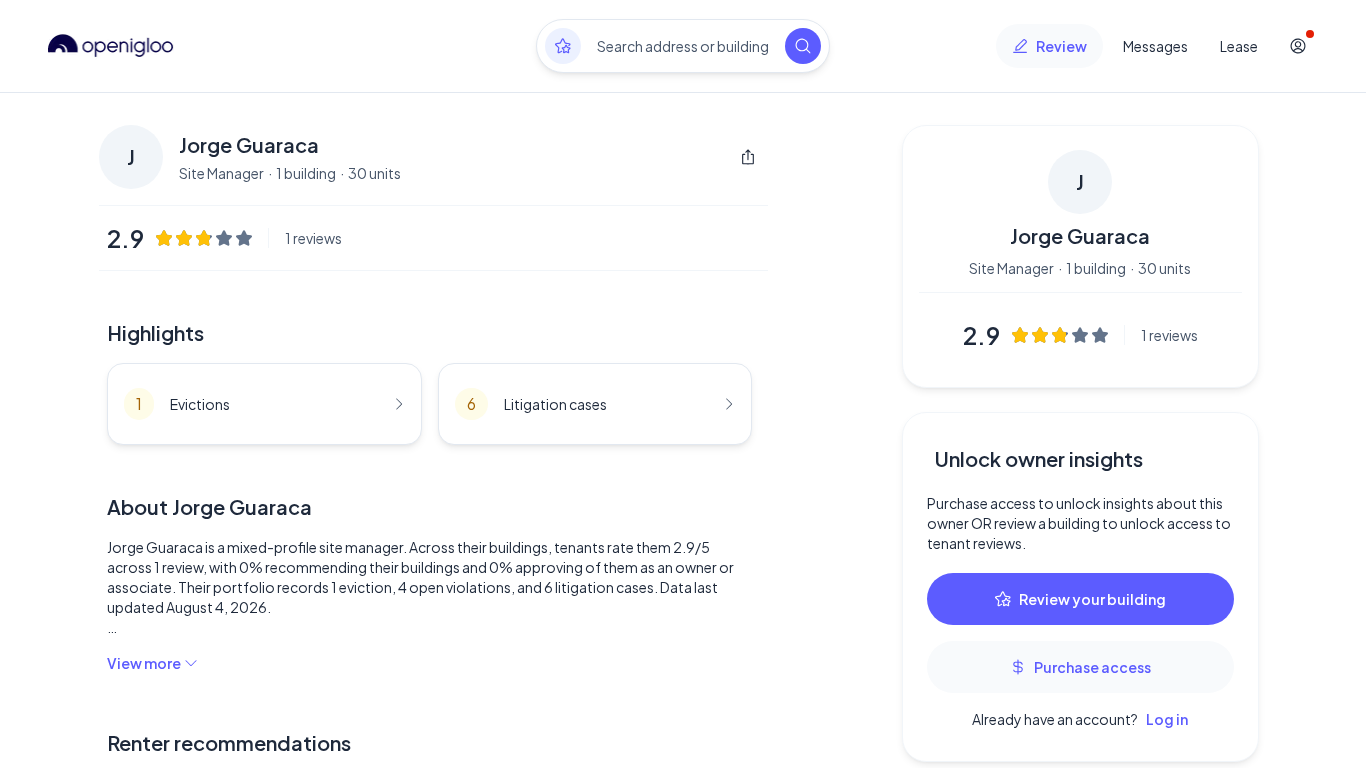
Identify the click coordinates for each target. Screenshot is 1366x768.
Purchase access (1092, 667)
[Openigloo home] (111, 46)
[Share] (748, 157)
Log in (1167, 719)
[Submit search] (803, 46)
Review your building (1092, 599)
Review (1061, 46)
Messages (1155, 46)
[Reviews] (563, 46)
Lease (1239, 46)
